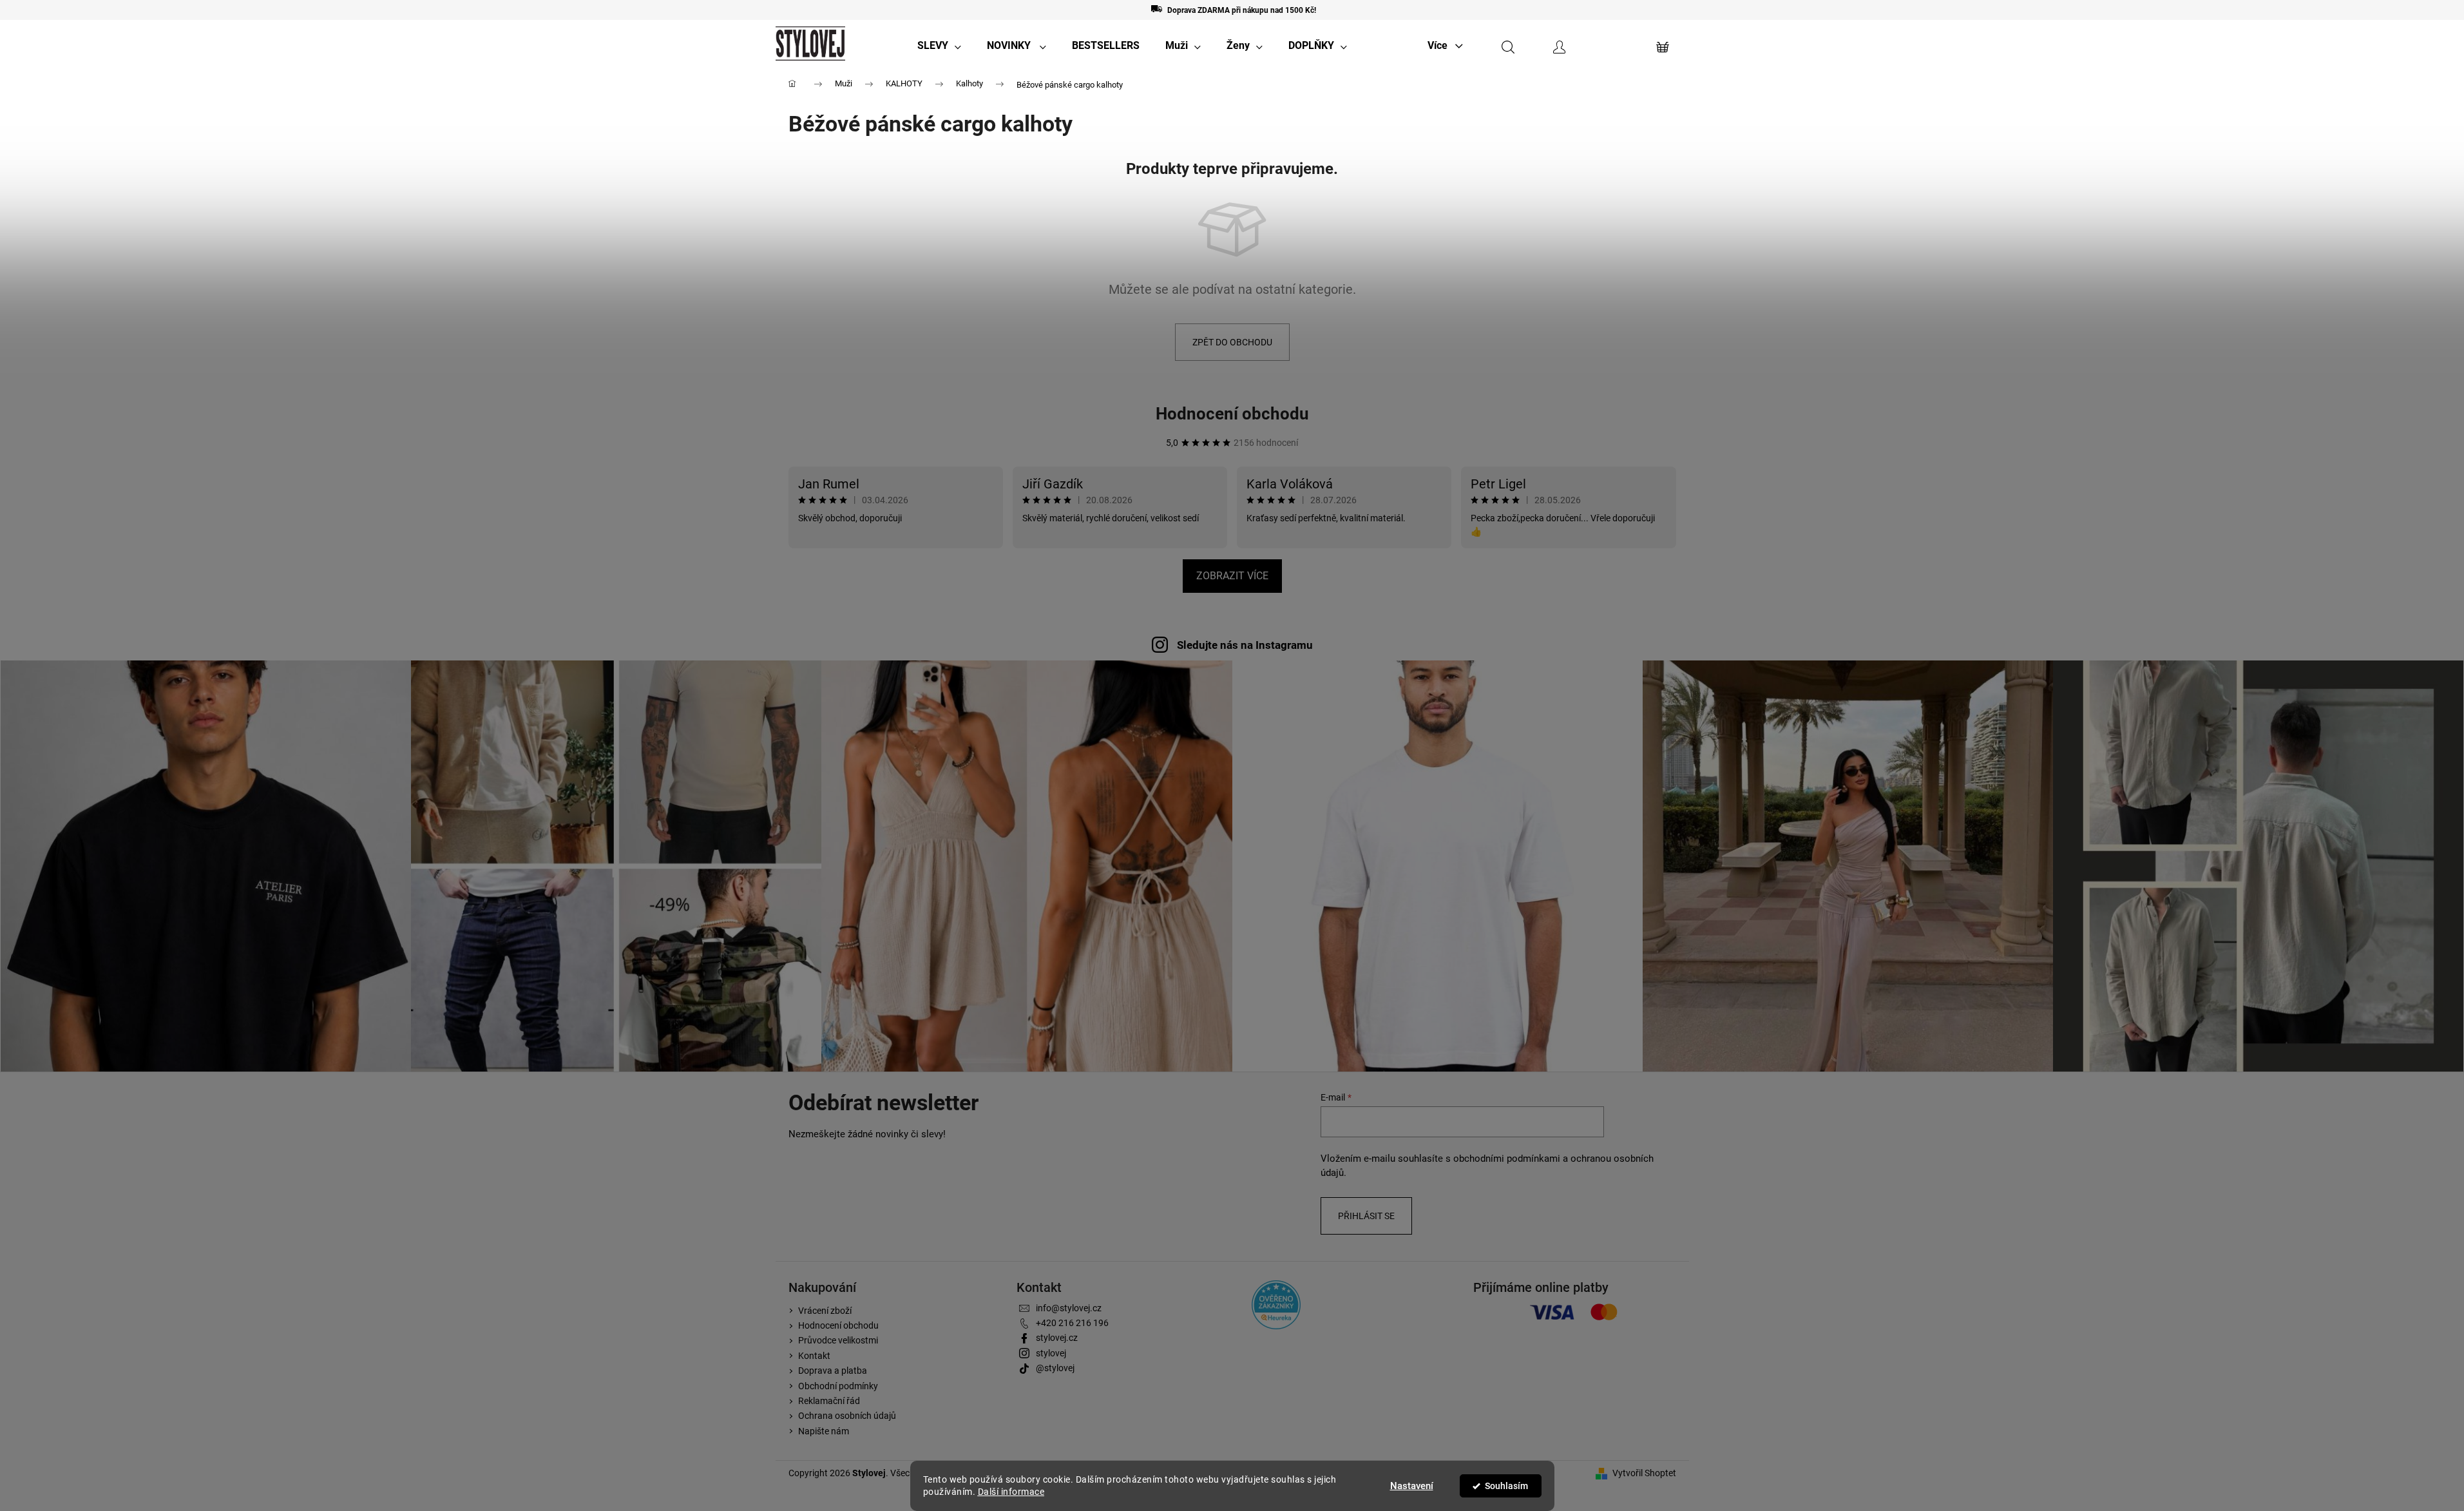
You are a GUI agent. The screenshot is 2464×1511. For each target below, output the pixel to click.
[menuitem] (939, 46)
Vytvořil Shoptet (1644, 1473)
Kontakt (814, 1356)
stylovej (1051, 1353)
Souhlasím (1506, 1486)
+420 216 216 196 (1072, 1323)
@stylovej (1055, 1368)
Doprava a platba (833, 1371)
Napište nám (824, 1431)
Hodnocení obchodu (1232, 414)
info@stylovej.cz (1069, 1308)
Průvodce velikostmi (838, 1340)
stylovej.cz (1057, 1338)
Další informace (1011, 1492)
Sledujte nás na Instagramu (1245, 645)
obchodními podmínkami (1507, 1159)
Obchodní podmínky (838, 1386)
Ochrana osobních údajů (847, 1416)
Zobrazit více (1232, 576)
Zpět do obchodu (1232, 342)
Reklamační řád (829, 1401)
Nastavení (1412, 1486)
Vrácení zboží (825, 1311)
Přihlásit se (1366, 1216)
